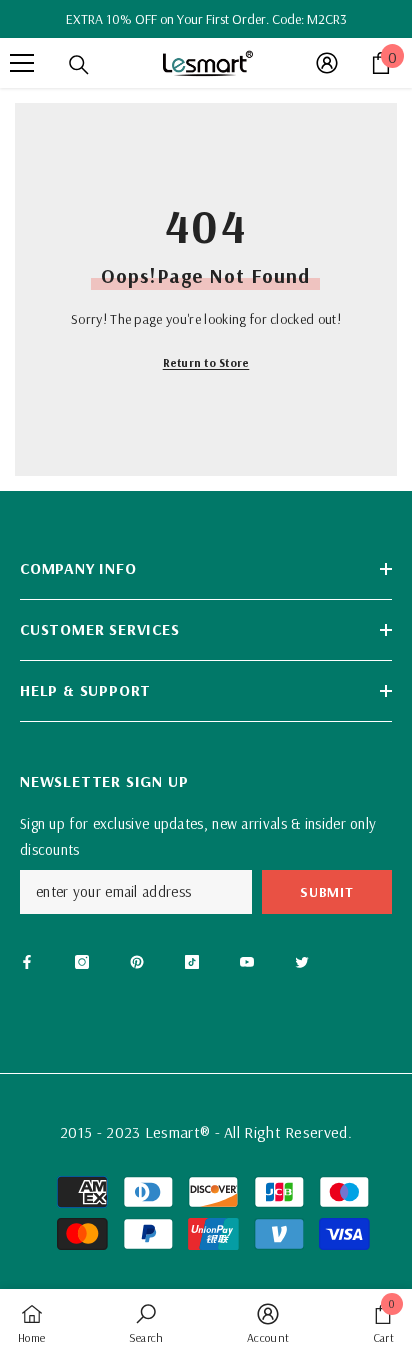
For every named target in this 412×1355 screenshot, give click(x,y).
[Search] (79, 65)
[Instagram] (82, 962)
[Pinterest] (137, 962)
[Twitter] (302, 962)
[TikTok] (192, 962)
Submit (326, 892)
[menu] (22, 63)
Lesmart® (177, 1132)
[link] (146, 1322)
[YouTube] (247, 962)
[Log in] (327, 63)
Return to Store (206, 362)
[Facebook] (27, 962)
